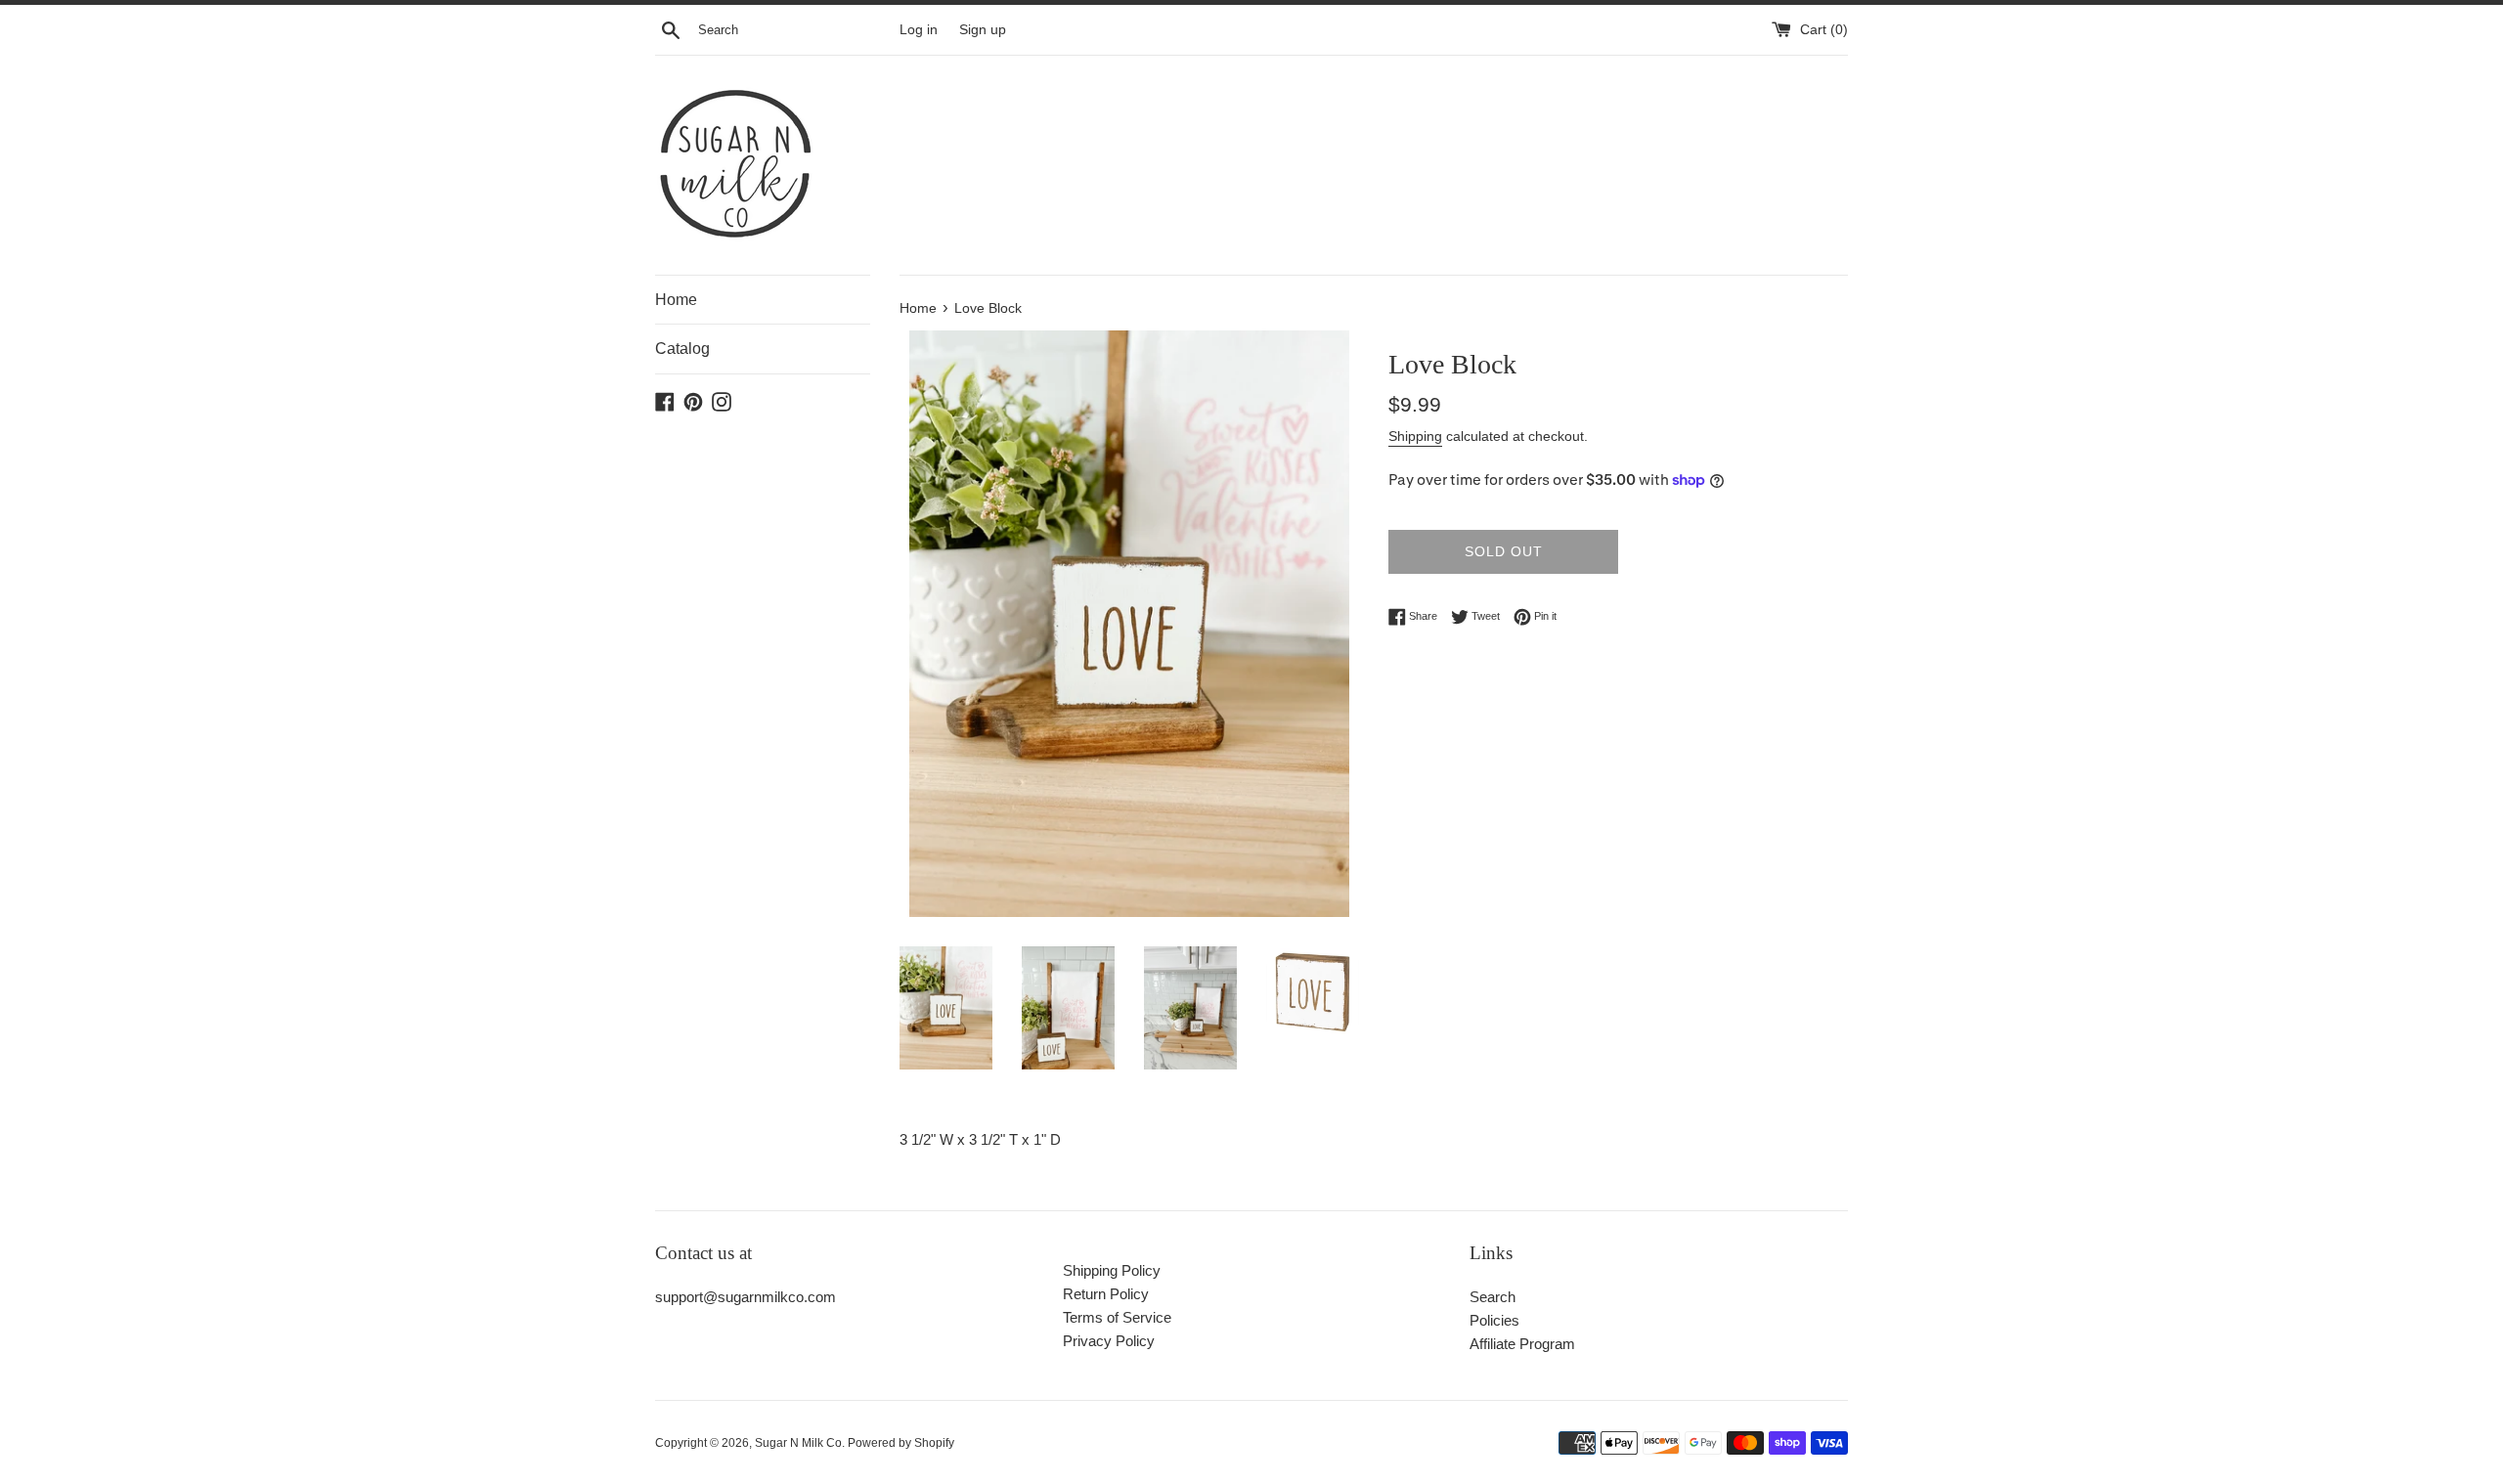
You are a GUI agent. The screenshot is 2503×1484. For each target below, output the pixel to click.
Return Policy (1106, 1294)
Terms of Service (1117, 1317)
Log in (919, 30)
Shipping (1415, 436)
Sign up (983, 30)
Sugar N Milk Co (798, 1443)
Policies (1494, 1320)
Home (676, 300)
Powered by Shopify (901, 1443)
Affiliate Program (1522, 1344)
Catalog (682, 349)
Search (1493, 1297)
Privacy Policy (1109, 1341)
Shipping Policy (1112, 1270)
